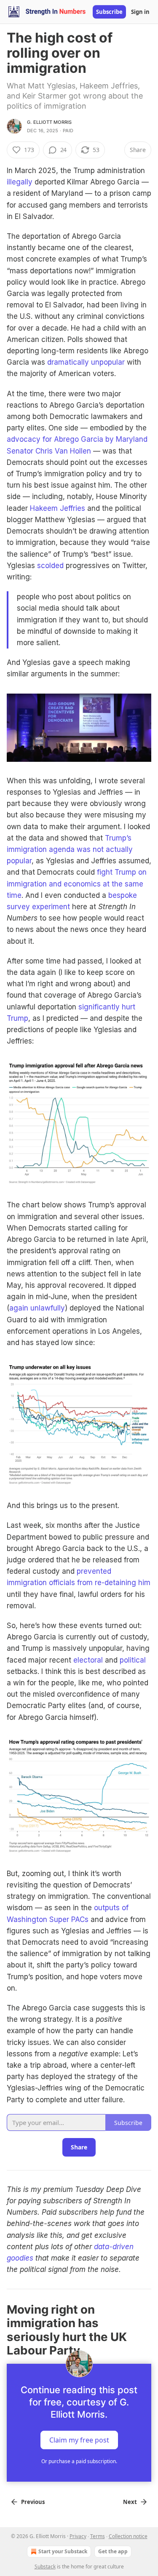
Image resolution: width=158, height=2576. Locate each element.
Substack (45, 2567)
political (133, 1660)
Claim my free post (79, 2440)
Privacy (78, 2536)
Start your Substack (63, 2551)
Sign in (140, 12)
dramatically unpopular (86, 362)
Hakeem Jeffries (58, 508)
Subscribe (109, 12)
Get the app (113, 2551)
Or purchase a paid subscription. (79, 2461)
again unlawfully (37, 1308)
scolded (50, 566)
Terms (98, 2536)
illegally (20, 182)
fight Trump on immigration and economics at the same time (77, 884)
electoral (88, 1660)
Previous (33, 2502)
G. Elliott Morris (49, 122)
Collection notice (128, 2536)
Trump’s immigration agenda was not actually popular (70, 849)
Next (130, 2502)
